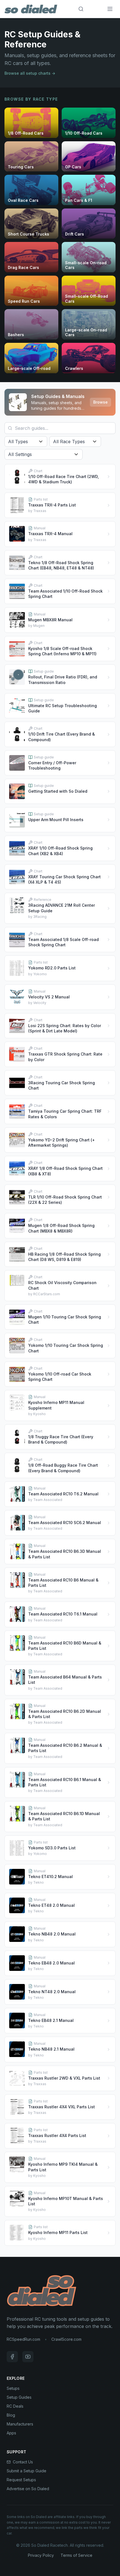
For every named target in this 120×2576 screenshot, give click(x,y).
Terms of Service (76, 2555)
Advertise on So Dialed (28, 2489)
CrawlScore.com (66, 2339)
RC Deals (15, 2406)
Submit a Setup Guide (27, 2471)
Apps (11, 2433)
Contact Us (23, 2462)
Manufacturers (20, 2424)
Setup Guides (19, 2397)
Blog (11, 2415)
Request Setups (21, 2480)
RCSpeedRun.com (23, 2339)
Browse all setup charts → (30, 73)
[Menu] (110, 9)
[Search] (81, 9)
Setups (13, 2388)
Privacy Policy (41, 2555)
